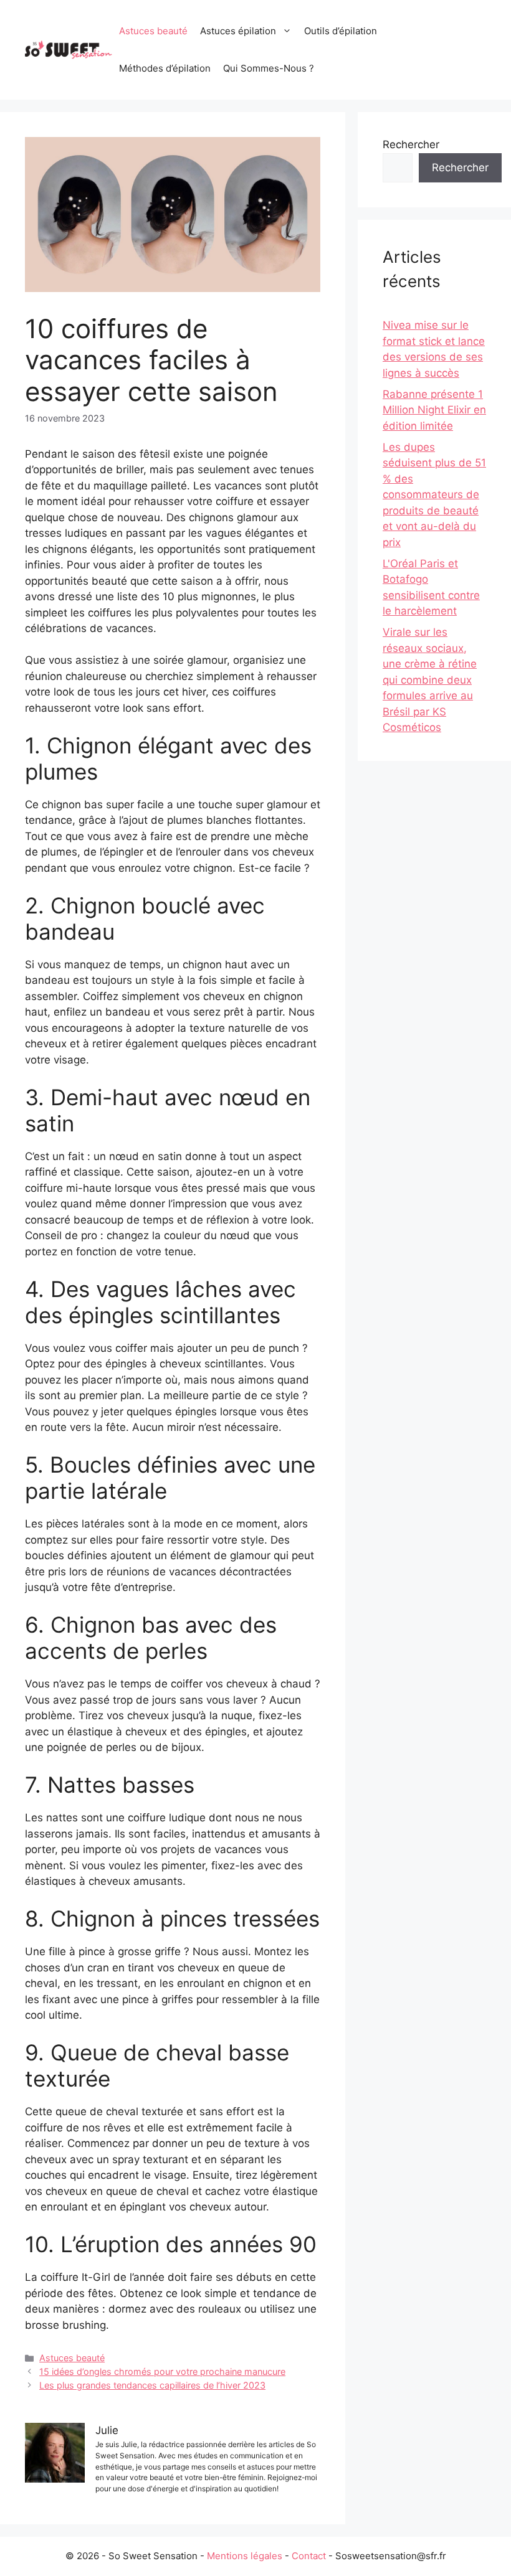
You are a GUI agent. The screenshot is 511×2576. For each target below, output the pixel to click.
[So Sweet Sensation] (69, 49)
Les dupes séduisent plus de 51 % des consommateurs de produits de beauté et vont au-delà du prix (434, 495)
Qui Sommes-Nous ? (269, 68)
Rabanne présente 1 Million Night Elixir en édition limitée (434, 410)
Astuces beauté (153, 31)
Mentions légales (245, 2556)
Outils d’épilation (341, 31)
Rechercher (411, 144)
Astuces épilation (238, 31)
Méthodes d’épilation (165, 68)
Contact (309, 2556)
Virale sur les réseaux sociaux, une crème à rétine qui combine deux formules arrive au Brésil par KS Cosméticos (430, 680)
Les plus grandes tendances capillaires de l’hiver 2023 (152, 2385)
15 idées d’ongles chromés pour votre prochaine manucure (162, 2371)
